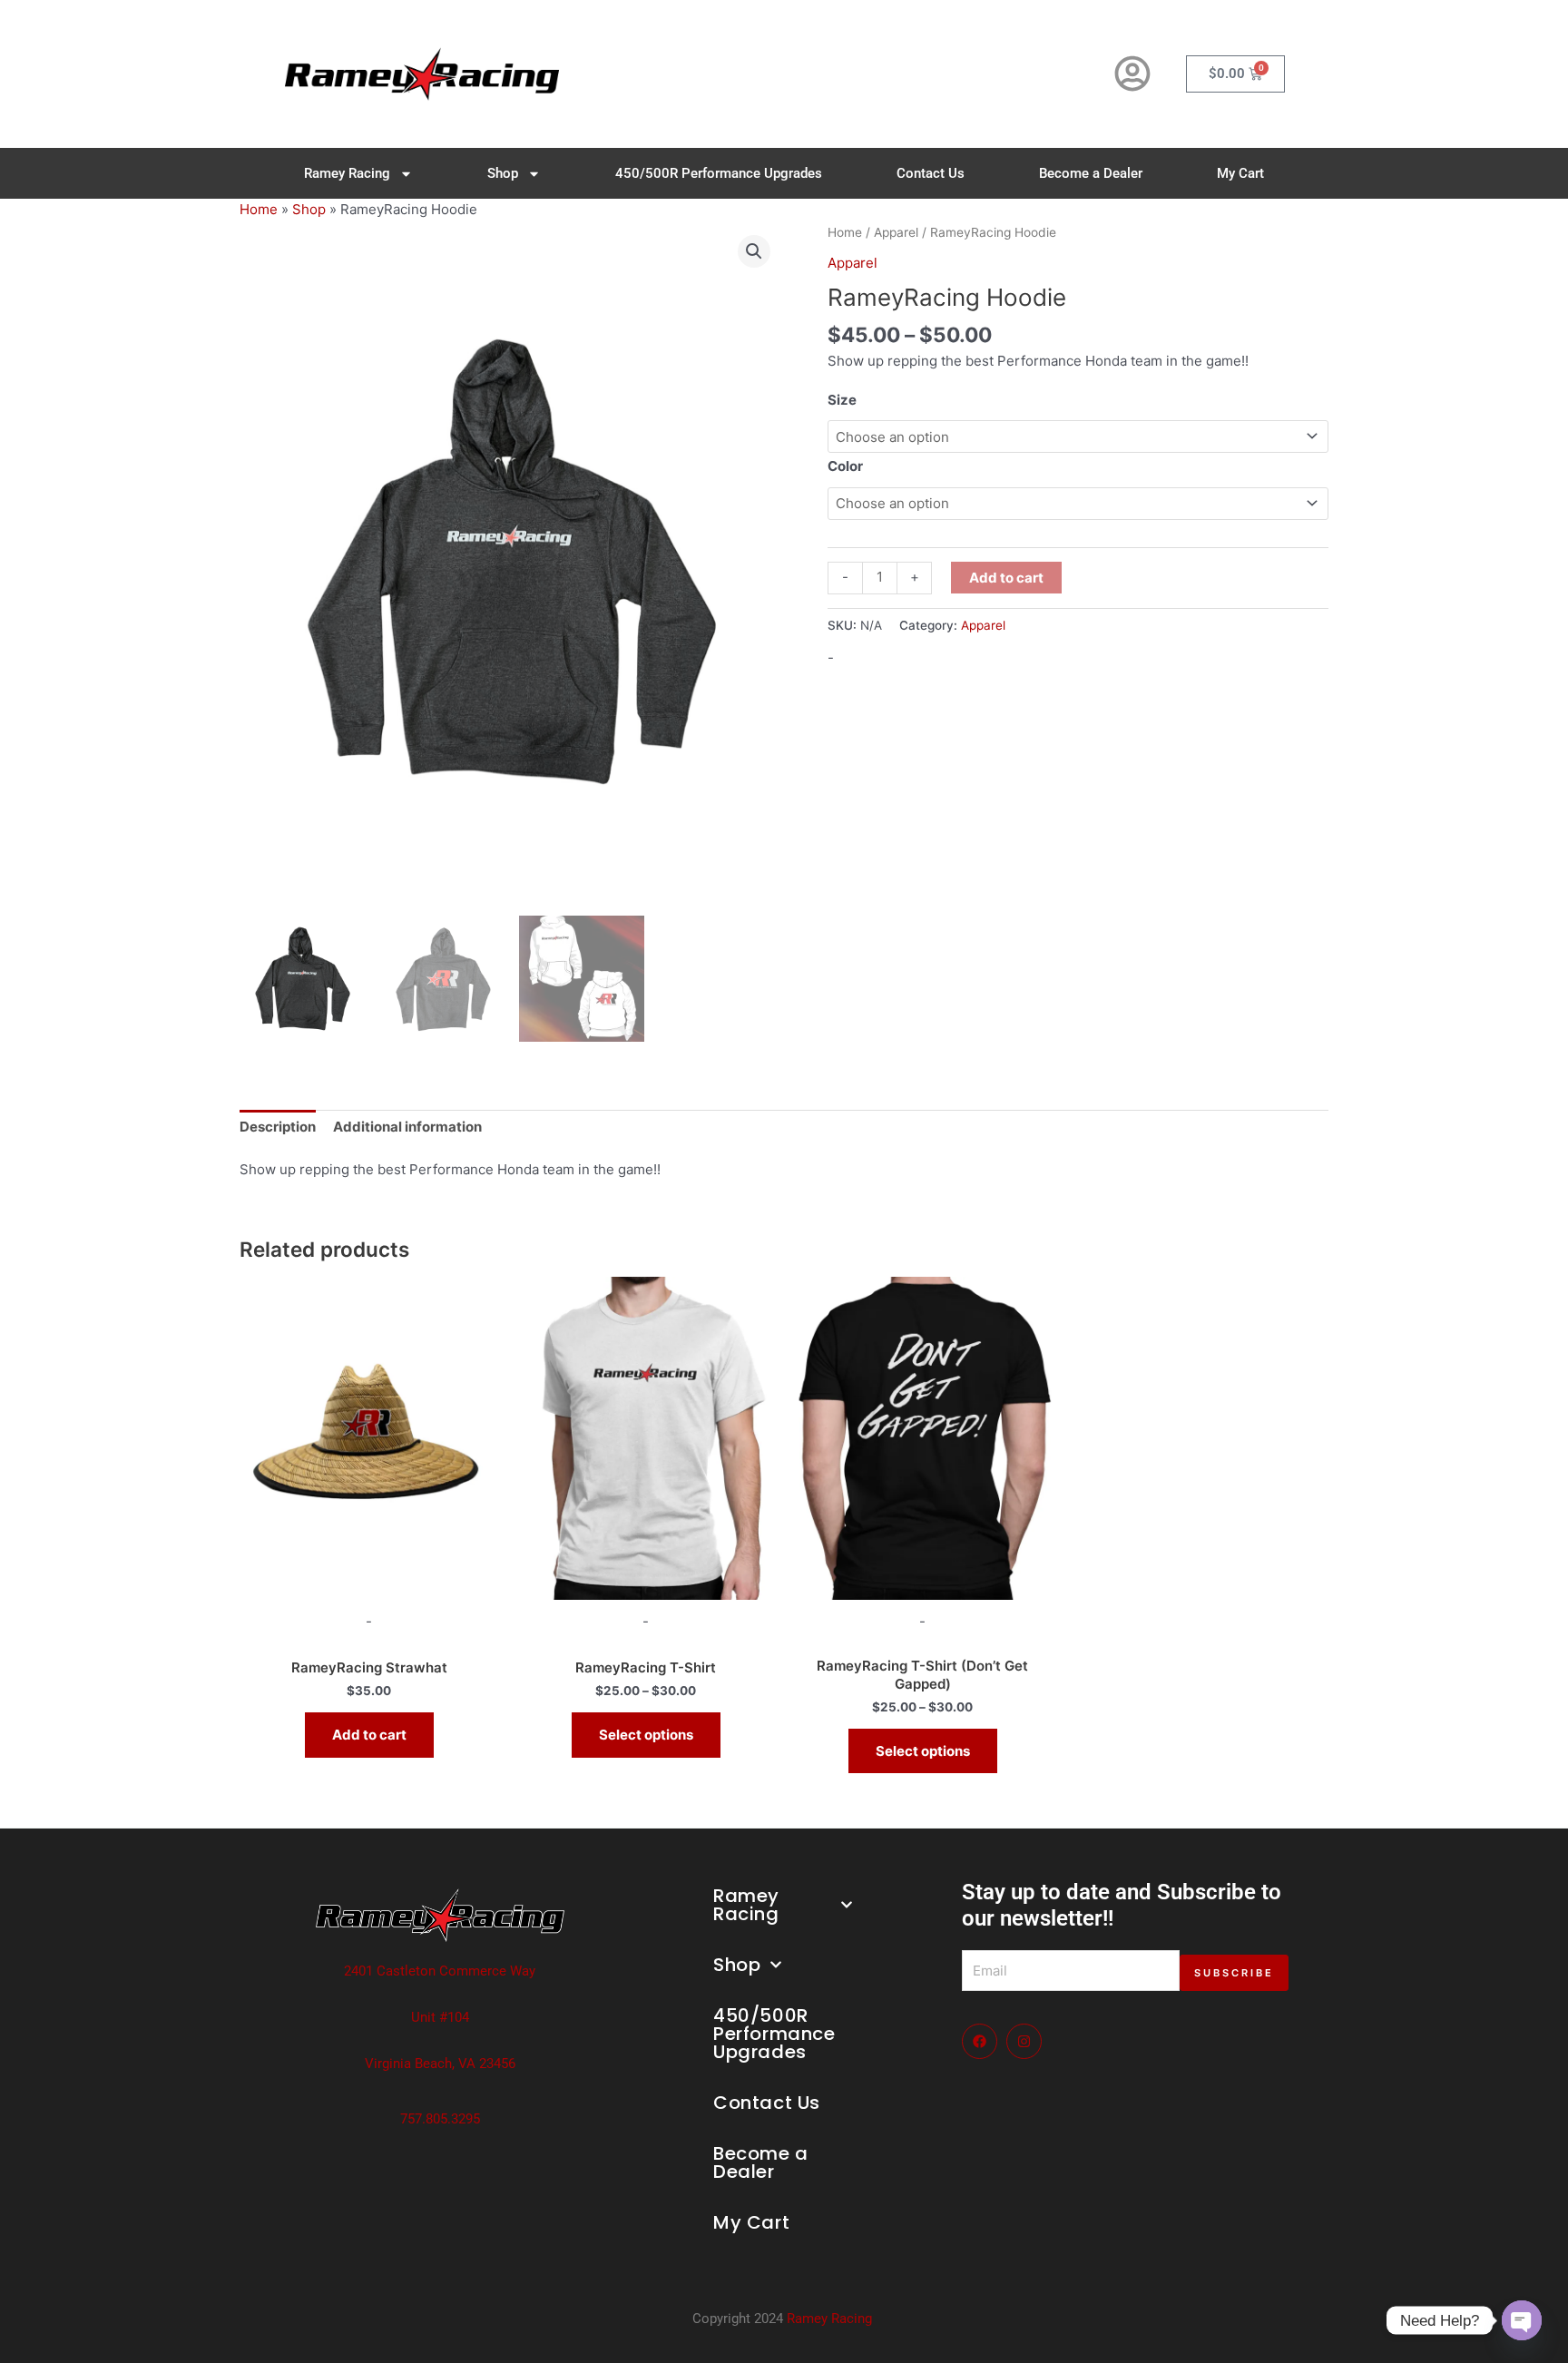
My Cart (1240, 173)
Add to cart (1006, 578)
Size (842, 400)
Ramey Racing (347, 173)
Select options (646, 1735)
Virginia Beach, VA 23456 (440, 2064)
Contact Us (931, 173)
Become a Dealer (1091, 173)
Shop (503, 173)
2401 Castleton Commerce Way (440, 1971)
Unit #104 (440, 2017)
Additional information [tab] (407, 1127)
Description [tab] (278, 1127)
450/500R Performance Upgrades (719, 173)
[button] (754, 251)
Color (845, 466)
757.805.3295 (440, 2119)
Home (259, 209)
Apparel (896, 232)
